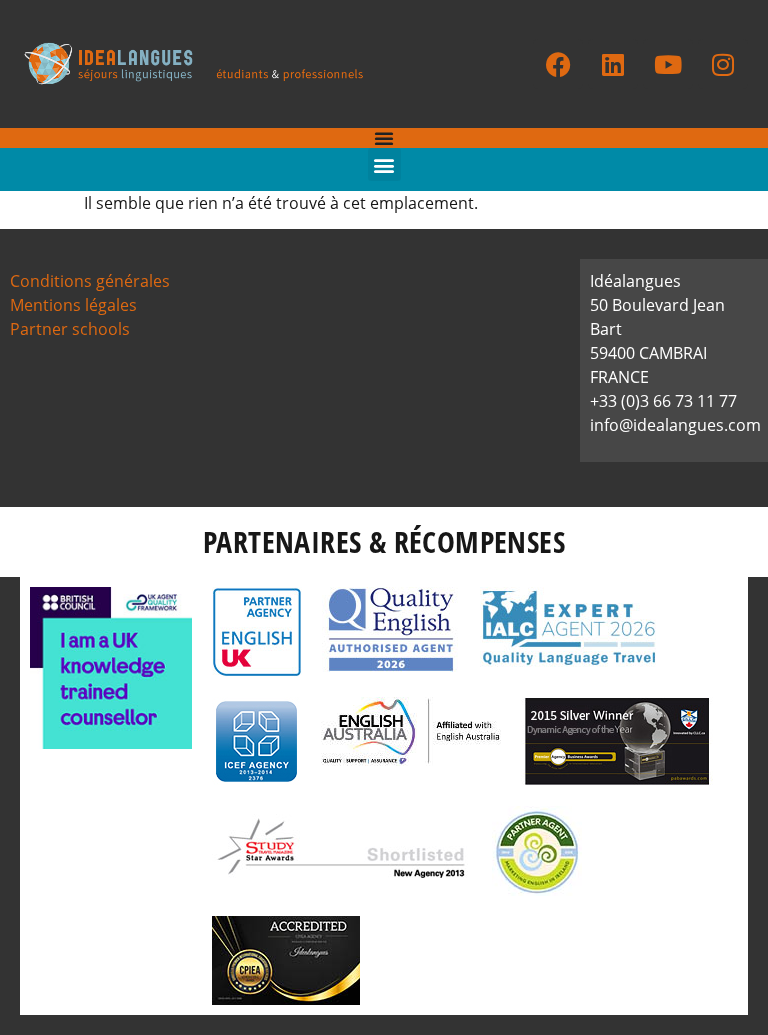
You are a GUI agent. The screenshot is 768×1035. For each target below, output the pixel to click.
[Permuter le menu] (384, 138)
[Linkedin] (613, 64)
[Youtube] (668, 64)
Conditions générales (90, 281)
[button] (384, 164)
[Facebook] (558, 64)
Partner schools (70, 329)
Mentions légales (73, 305)
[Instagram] (723, 64)
